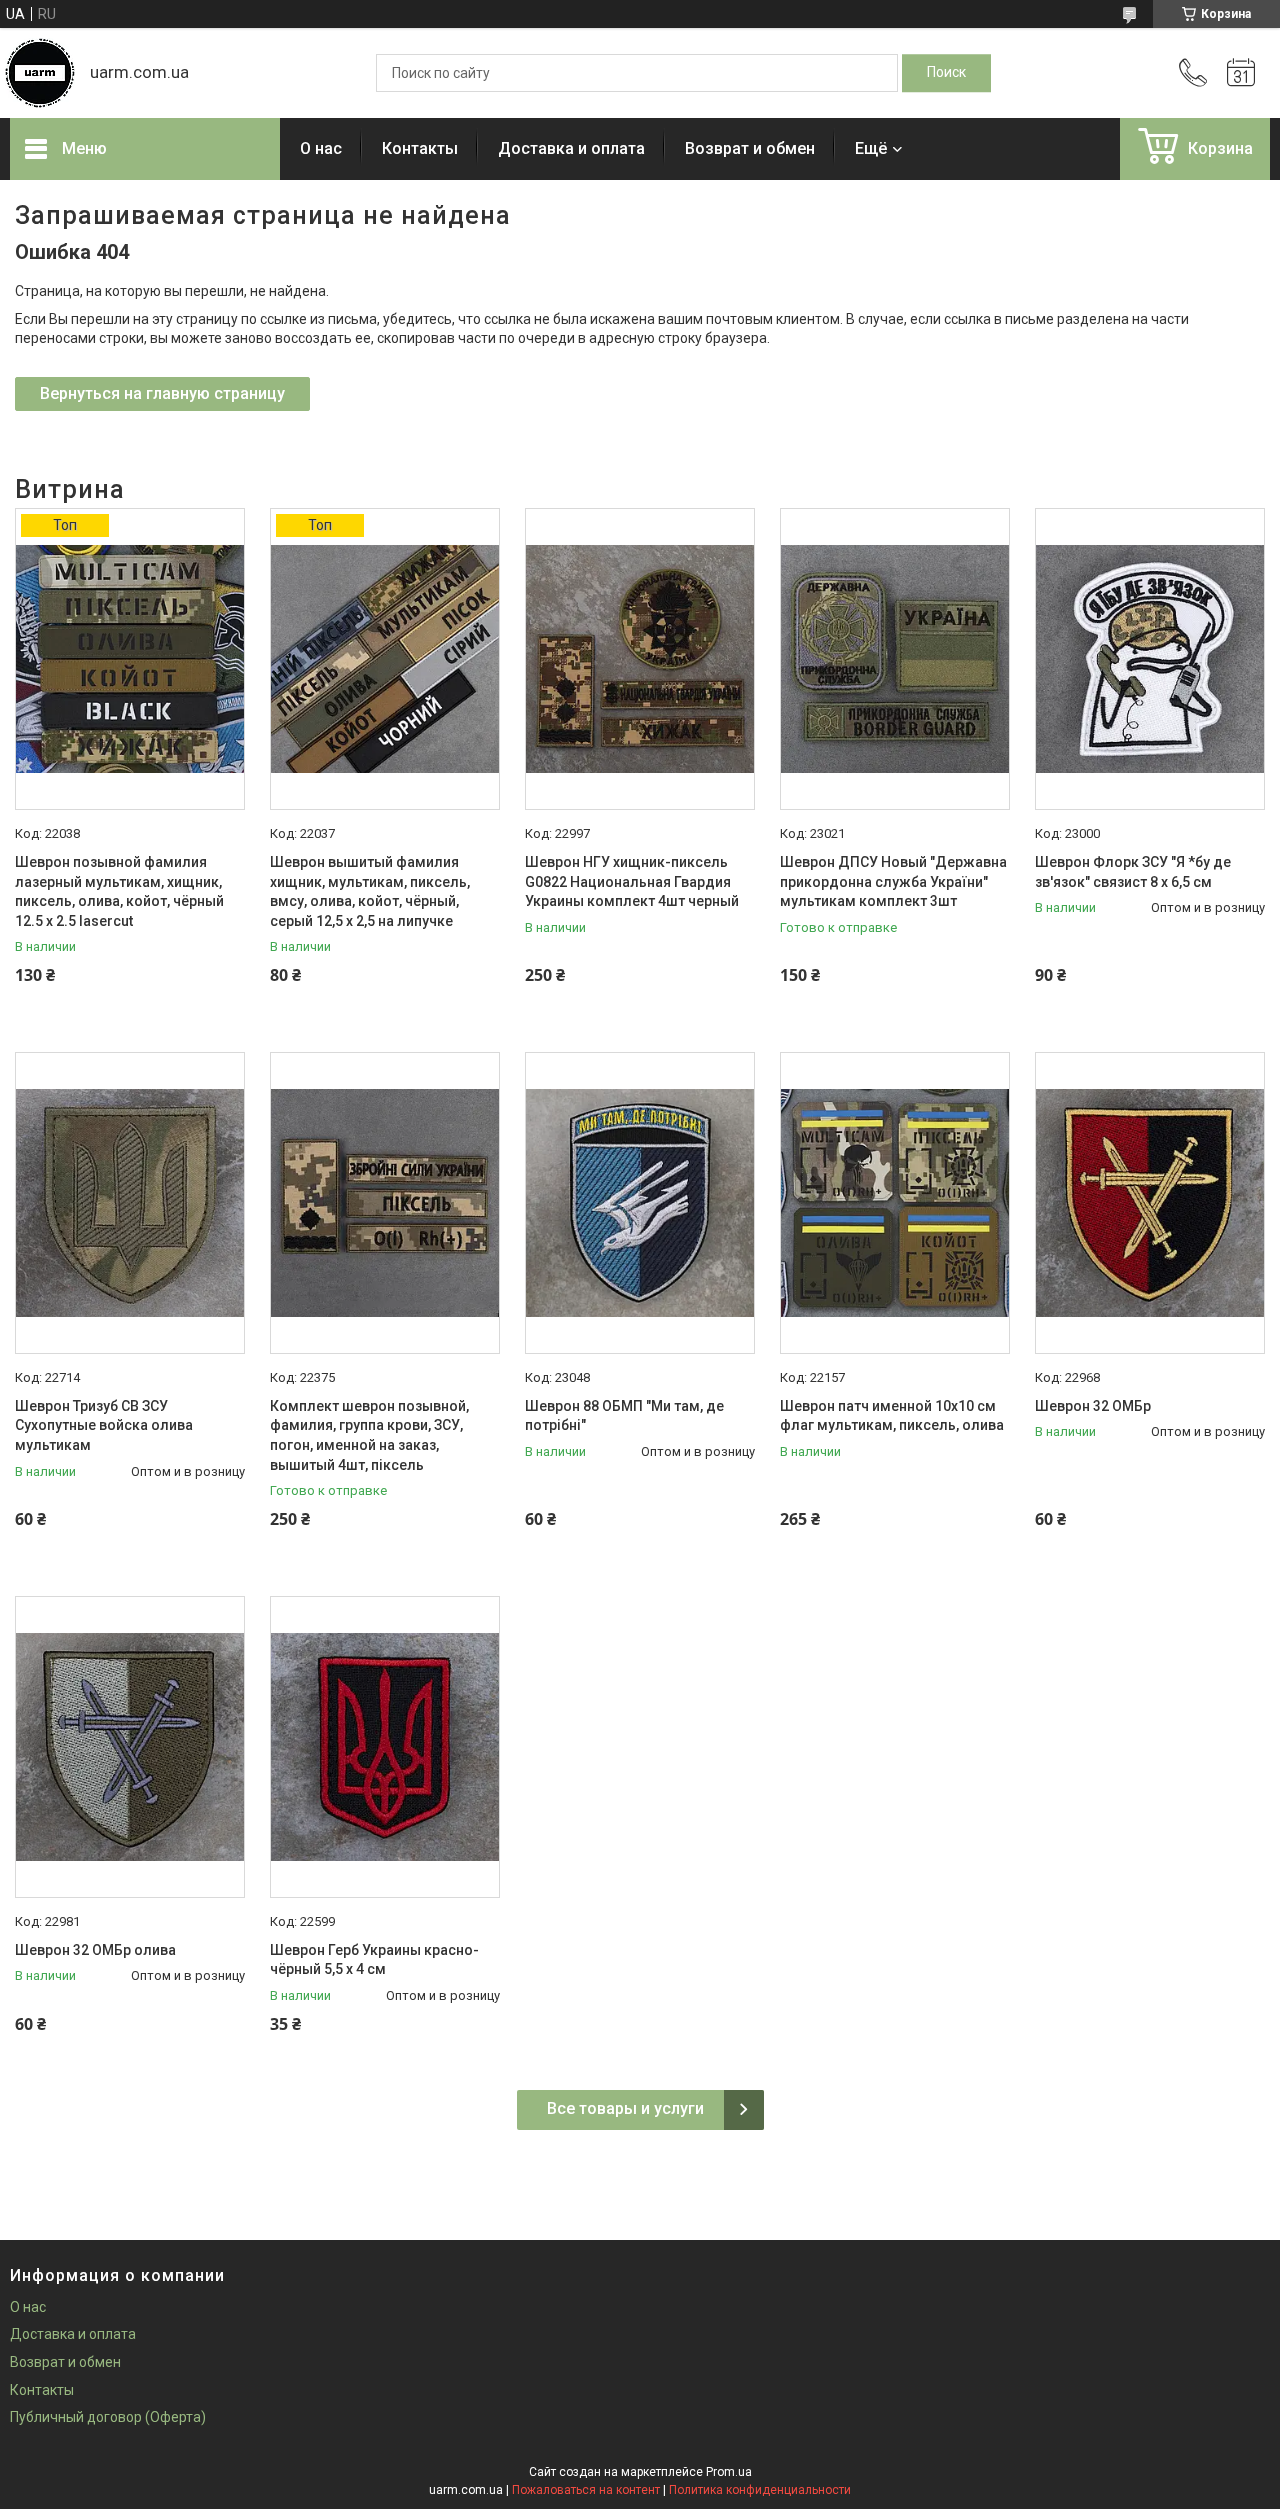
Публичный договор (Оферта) (108, 2417)
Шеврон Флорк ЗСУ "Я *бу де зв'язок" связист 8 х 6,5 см (1133, 872)
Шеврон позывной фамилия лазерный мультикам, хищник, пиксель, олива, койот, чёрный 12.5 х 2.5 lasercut (119, 891)
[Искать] (946, 73)
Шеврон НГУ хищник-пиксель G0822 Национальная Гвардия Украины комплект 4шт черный (632, 881)
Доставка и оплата (571, 148)
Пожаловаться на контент (586, 2490)
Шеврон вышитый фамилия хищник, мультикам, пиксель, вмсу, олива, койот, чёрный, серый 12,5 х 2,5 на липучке (370, 891)
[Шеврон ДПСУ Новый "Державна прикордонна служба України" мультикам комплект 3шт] (895, 659)
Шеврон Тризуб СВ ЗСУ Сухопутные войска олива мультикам (104, 1425)
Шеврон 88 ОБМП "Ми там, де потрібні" (624, 1416)
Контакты (420, 148)
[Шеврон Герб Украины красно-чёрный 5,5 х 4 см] (385, 1747)
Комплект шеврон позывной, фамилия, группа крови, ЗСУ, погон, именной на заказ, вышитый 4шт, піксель (369, 1435)
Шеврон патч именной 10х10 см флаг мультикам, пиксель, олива (892, 1416)
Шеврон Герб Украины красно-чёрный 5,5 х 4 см (374, 1960)
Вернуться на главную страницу (162, 393)
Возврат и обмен (750, 148)
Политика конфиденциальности (760, 2490)
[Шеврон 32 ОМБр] (1150, 1203)
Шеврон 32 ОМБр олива (95, 1950)
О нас (321, 148)
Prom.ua (729, 2472)
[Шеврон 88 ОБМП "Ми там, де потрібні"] (640, 1203)
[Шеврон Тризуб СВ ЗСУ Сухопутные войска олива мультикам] (130, 1203)
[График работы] (1241, 73)
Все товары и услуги (625, 2108)
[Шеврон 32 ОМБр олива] (130, 1747)
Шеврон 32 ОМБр (1093, 1406)
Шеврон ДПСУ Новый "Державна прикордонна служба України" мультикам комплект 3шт (893, 881)
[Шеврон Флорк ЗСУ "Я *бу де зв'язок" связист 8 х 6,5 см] (1150, 659)
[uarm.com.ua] (40, 73)
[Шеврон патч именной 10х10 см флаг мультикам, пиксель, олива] (895, 1203)
